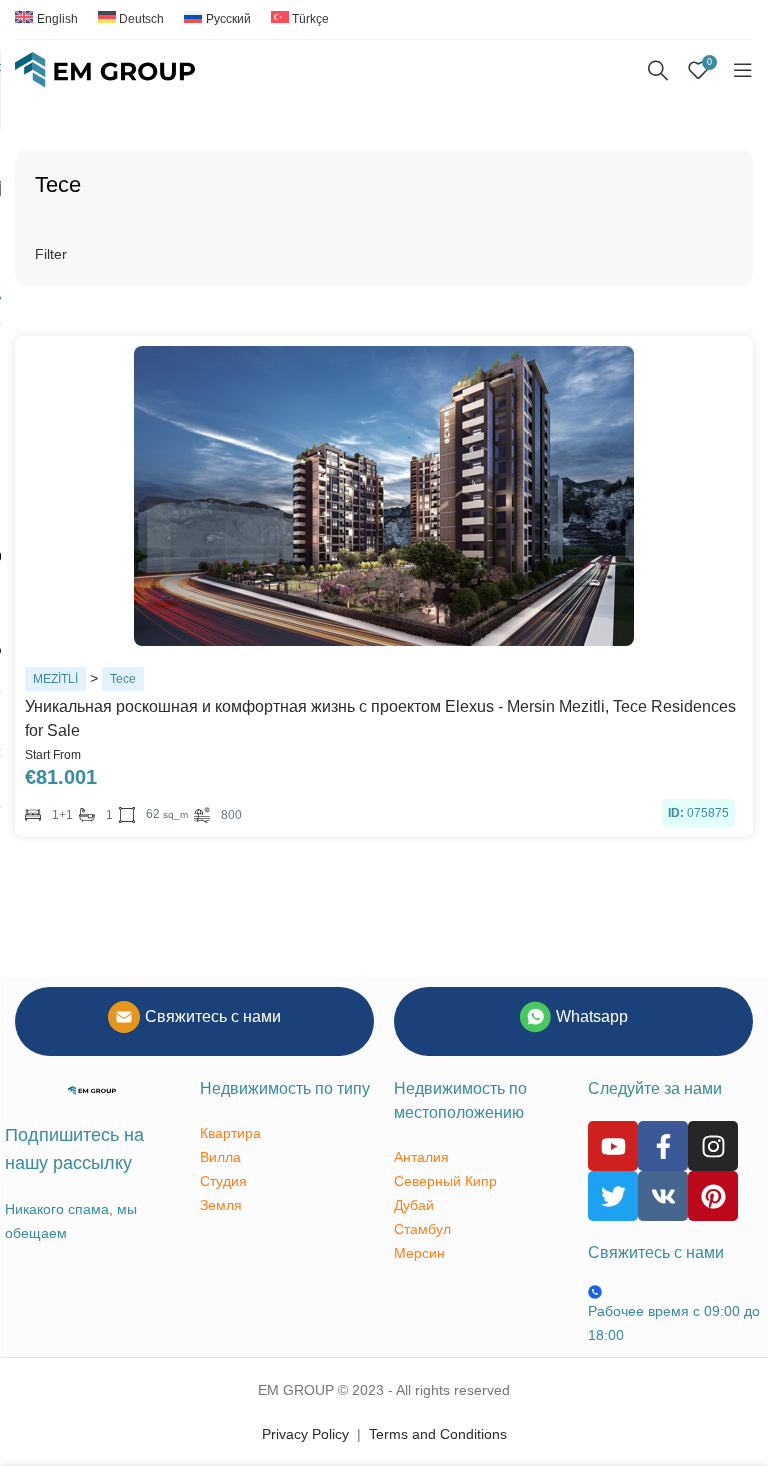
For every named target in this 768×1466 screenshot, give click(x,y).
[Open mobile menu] (743, 70)
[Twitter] (613, 1196)
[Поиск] (658, 70)
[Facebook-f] (663, 1146)
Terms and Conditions (438, 1434)
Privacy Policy (305, 1434)
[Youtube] (613, 1146)
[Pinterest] (713, 1196)
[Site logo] (105, 69)
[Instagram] (713, 1146)
